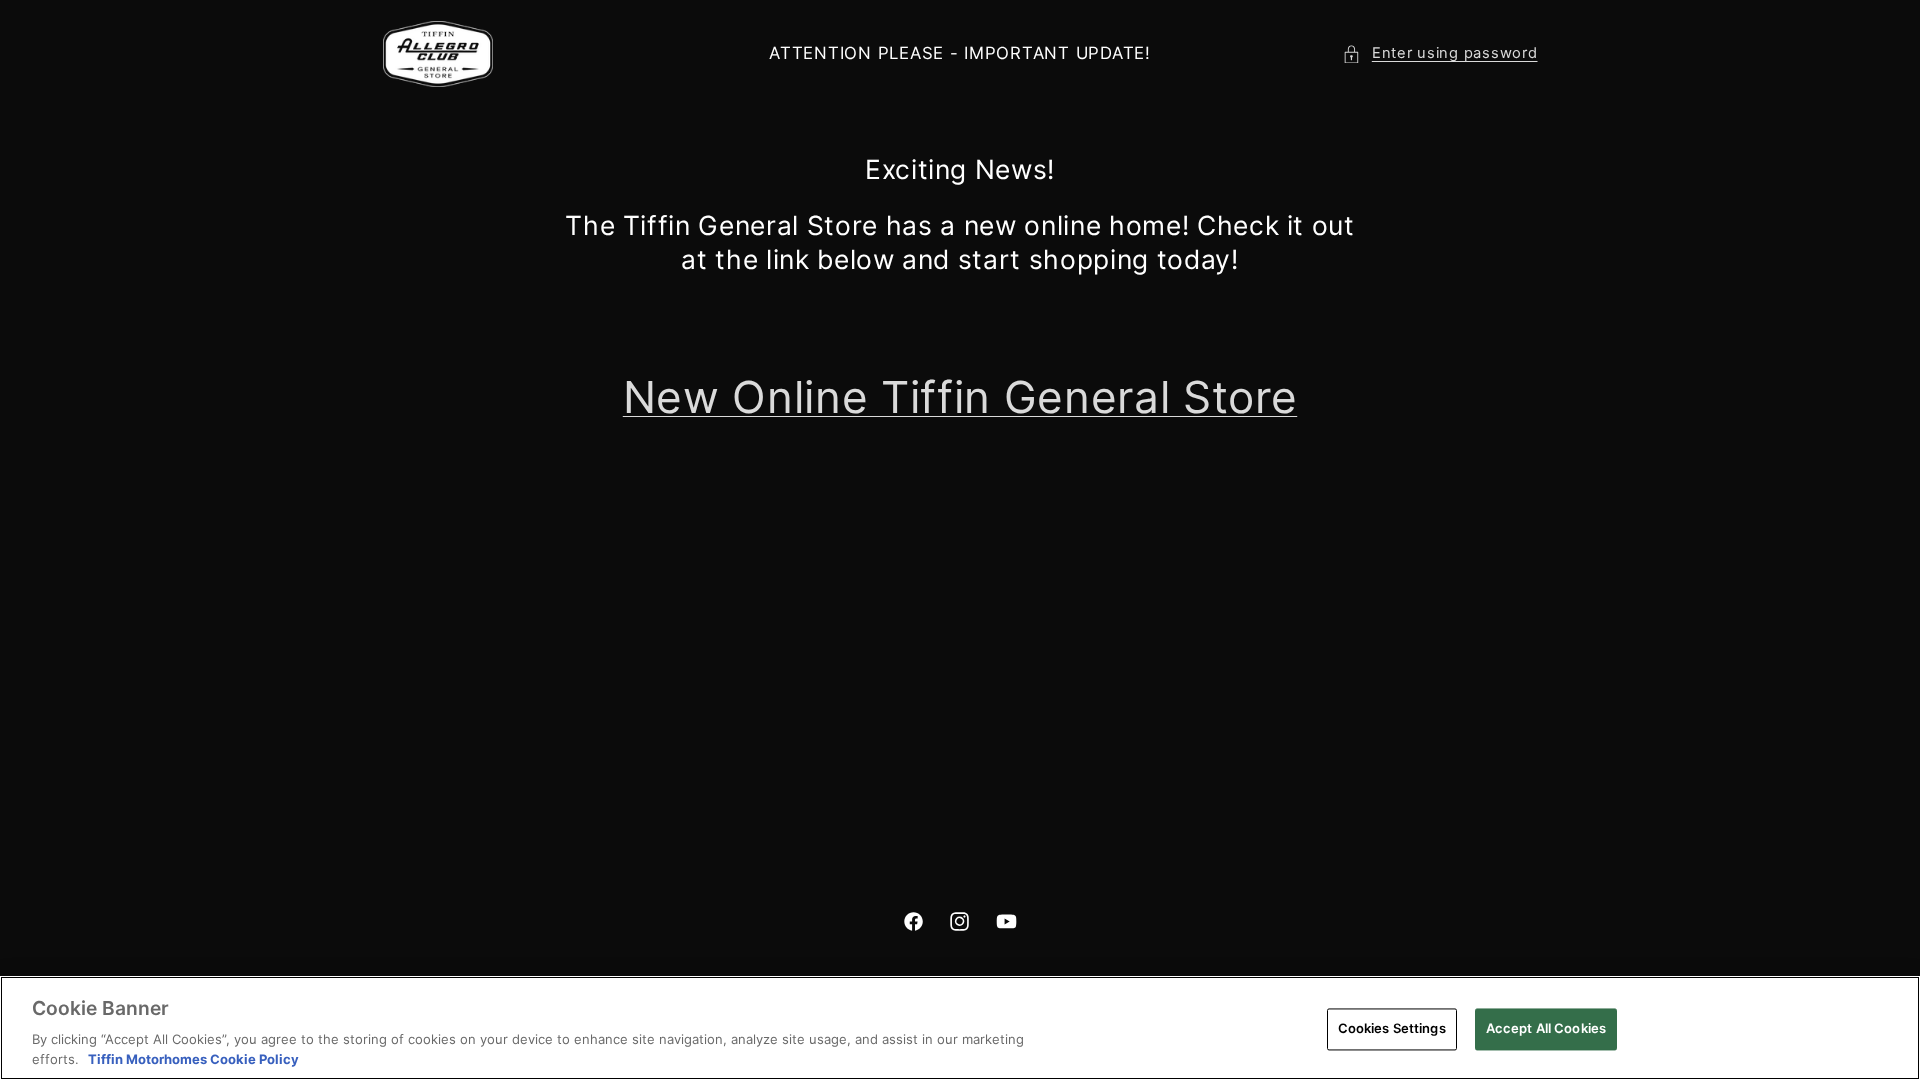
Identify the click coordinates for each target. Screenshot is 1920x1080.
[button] (1439, 54)
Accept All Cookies (1546, 1028)
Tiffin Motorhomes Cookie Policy (193, 1059)
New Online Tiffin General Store (960, 397)
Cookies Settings (1392, 1028)
